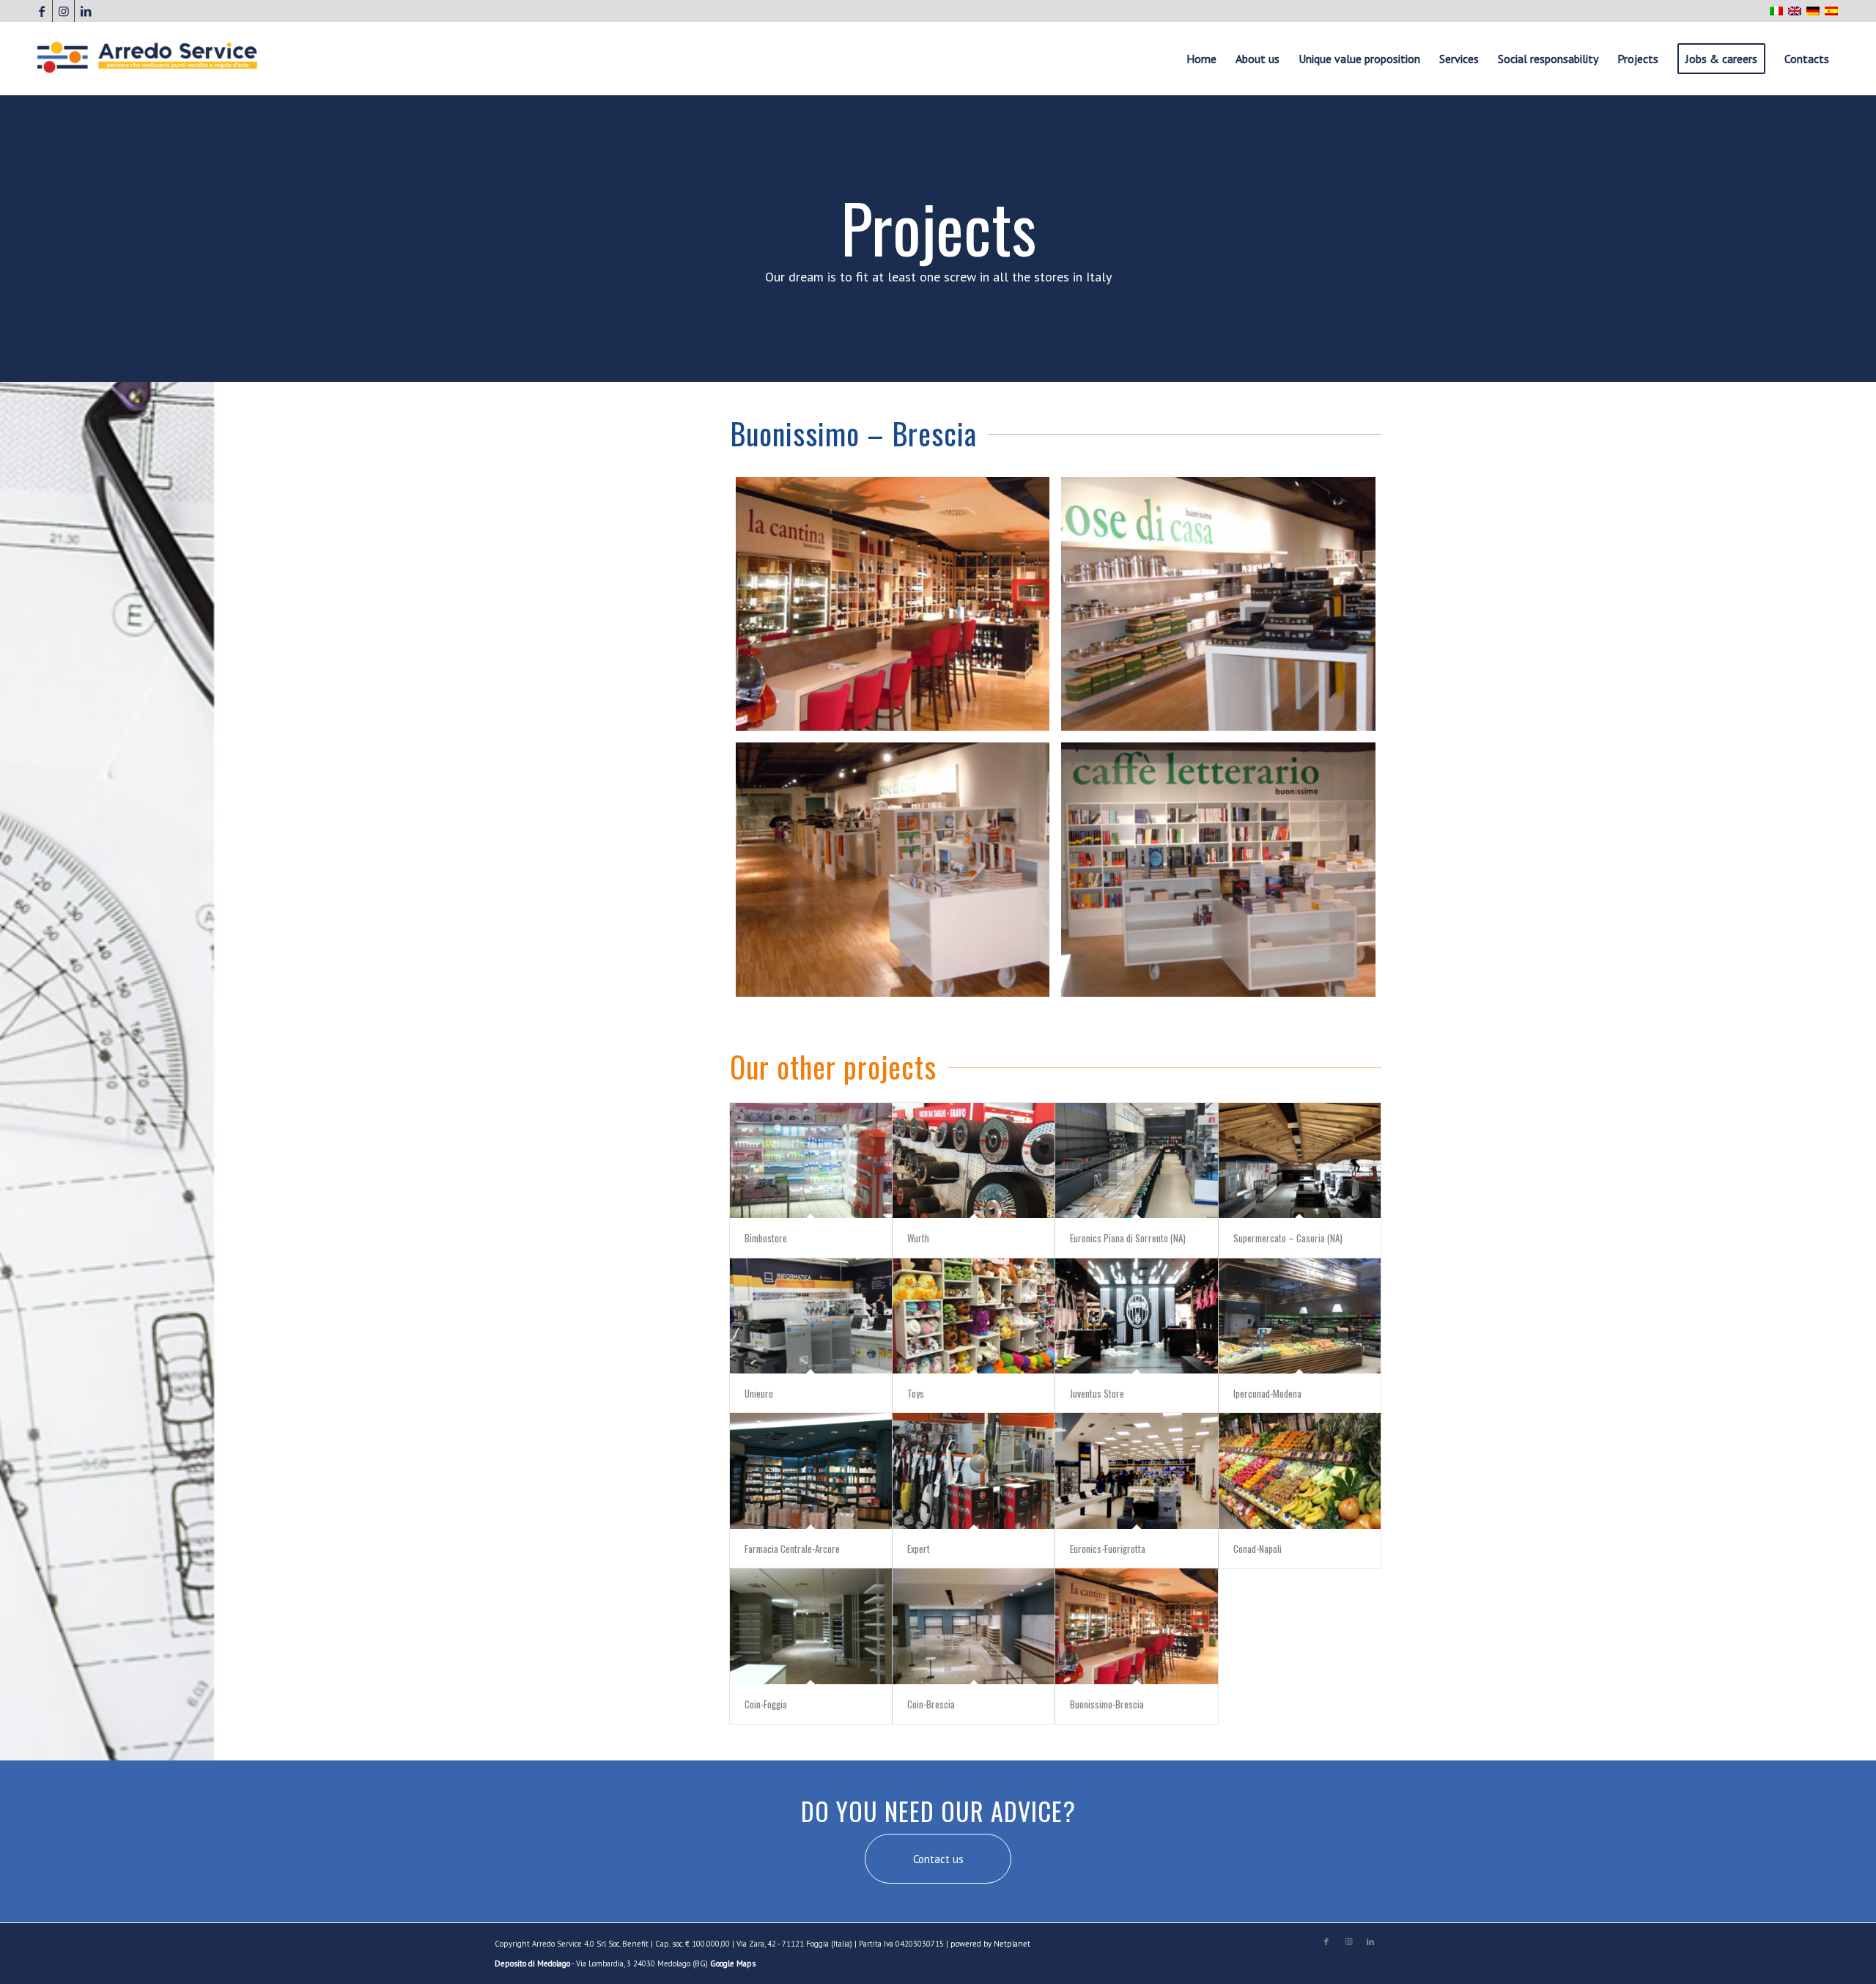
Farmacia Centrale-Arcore (792, 1549)
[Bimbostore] (811, 1161)
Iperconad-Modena (1267, 1393)
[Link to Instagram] (63, 11)
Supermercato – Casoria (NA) (1288, 1238)
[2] (1218, 604)
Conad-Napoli (1258, 1549)
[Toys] (974, 1316)
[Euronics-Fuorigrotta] (1136, 1471)
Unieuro (759, 1393)
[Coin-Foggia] (811, 1626)
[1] (893, 604)
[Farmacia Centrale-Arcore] (811, 1471)
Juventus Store (1097, 1393)
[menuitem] (1201, 59)
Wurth (918, 1238)
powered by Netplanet (990, 1944)
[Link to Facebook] (41, 11)
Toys (916, 1393)
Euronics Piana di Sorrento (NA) (1128, 1238)
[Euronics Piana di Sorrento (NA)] (1136, 1161)
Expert (919, 1549)
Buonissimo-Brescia (1107, 1704)
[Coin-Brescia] (974, 1626)
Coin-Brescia (931, 1704)
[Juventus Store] (1136, 1316)
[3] (893, 869)
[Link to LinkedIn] (86, 11)
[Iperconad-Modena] (1300, 1316)
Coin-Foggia (766, 1704)
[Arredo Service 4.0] (147, 59)
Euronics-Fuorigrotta (1108, 1549)
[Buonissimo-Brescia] (1136, 1626)
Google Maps (733, 1963)
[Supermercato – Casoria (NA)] (1300, 1161)
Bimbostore (766, 1238)
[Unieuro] (811, 1316)
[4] (1218, 869)
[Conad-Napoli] (1300, 1471)
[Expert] (974, 1471)
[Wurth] (974, 1161)
